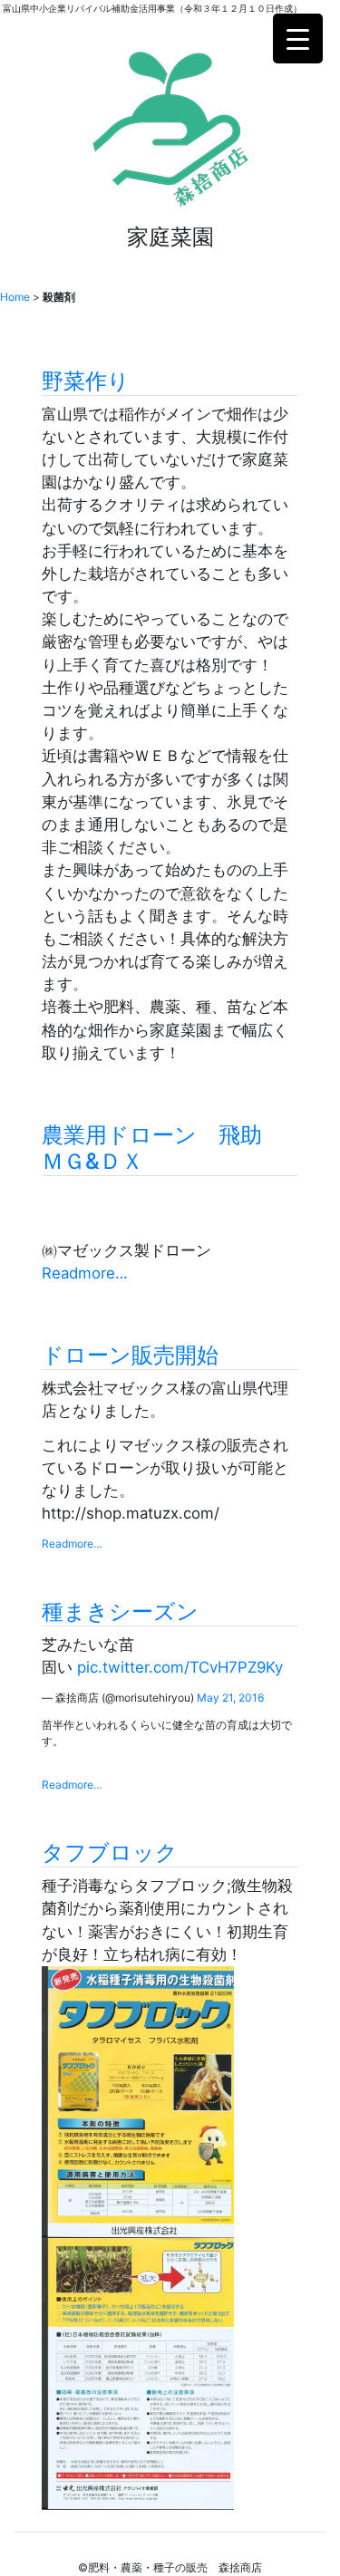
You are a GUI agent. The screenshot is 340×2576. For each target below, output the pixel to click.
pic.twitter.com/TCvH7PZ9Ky (180, 1667)
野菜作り (86, 381)
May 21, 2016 (230, 1698)
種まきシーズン (120, 1611)
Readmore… (85, 1273)
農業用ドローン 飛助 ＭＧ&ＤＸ (163, 1148)
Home (15, 297)
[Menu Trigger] (298, 39)
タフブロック (110, 1852)
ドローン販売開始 (130, 1355)
